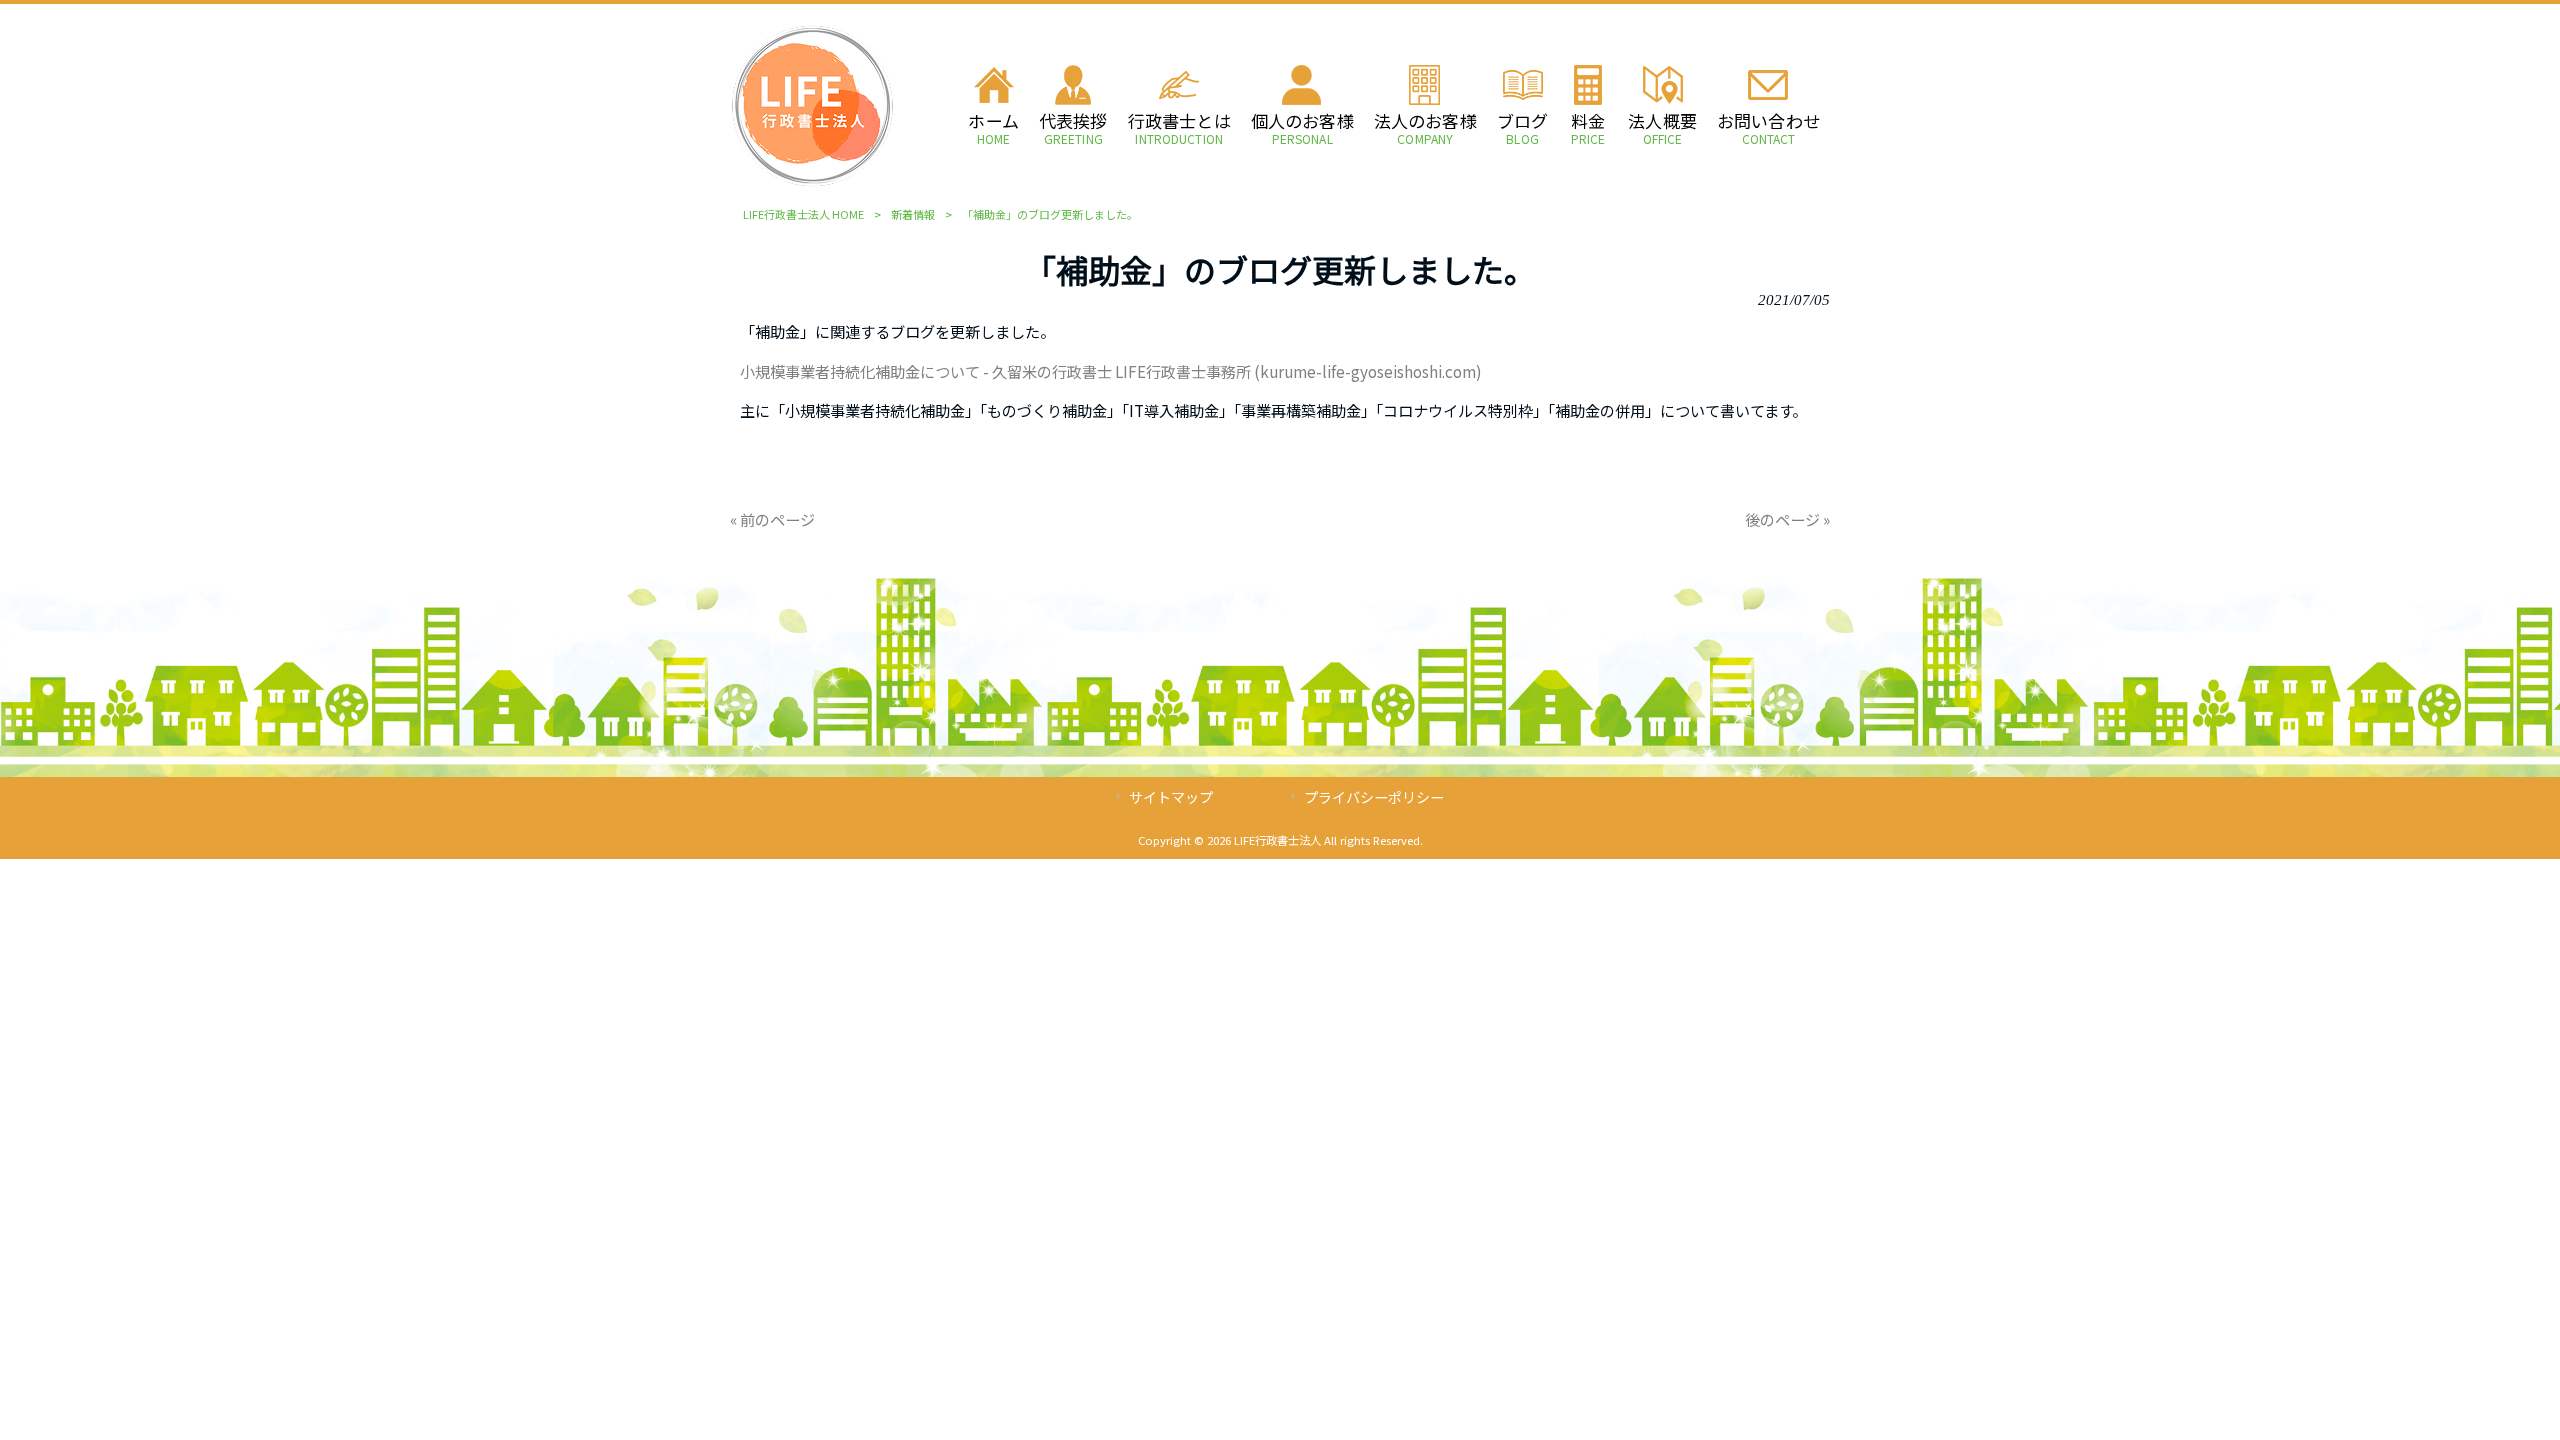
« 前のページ (772, 519)
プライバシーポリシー (1374, 797)
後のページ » (1787, 519)
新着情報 (913, 214)
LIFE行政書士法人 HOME (803, 214)
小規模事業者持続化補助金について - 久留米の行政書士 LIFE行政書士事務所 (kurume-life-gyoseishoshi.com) (1111, 371)
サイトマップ (1171, 797)
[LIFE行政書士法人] (812, 181)
